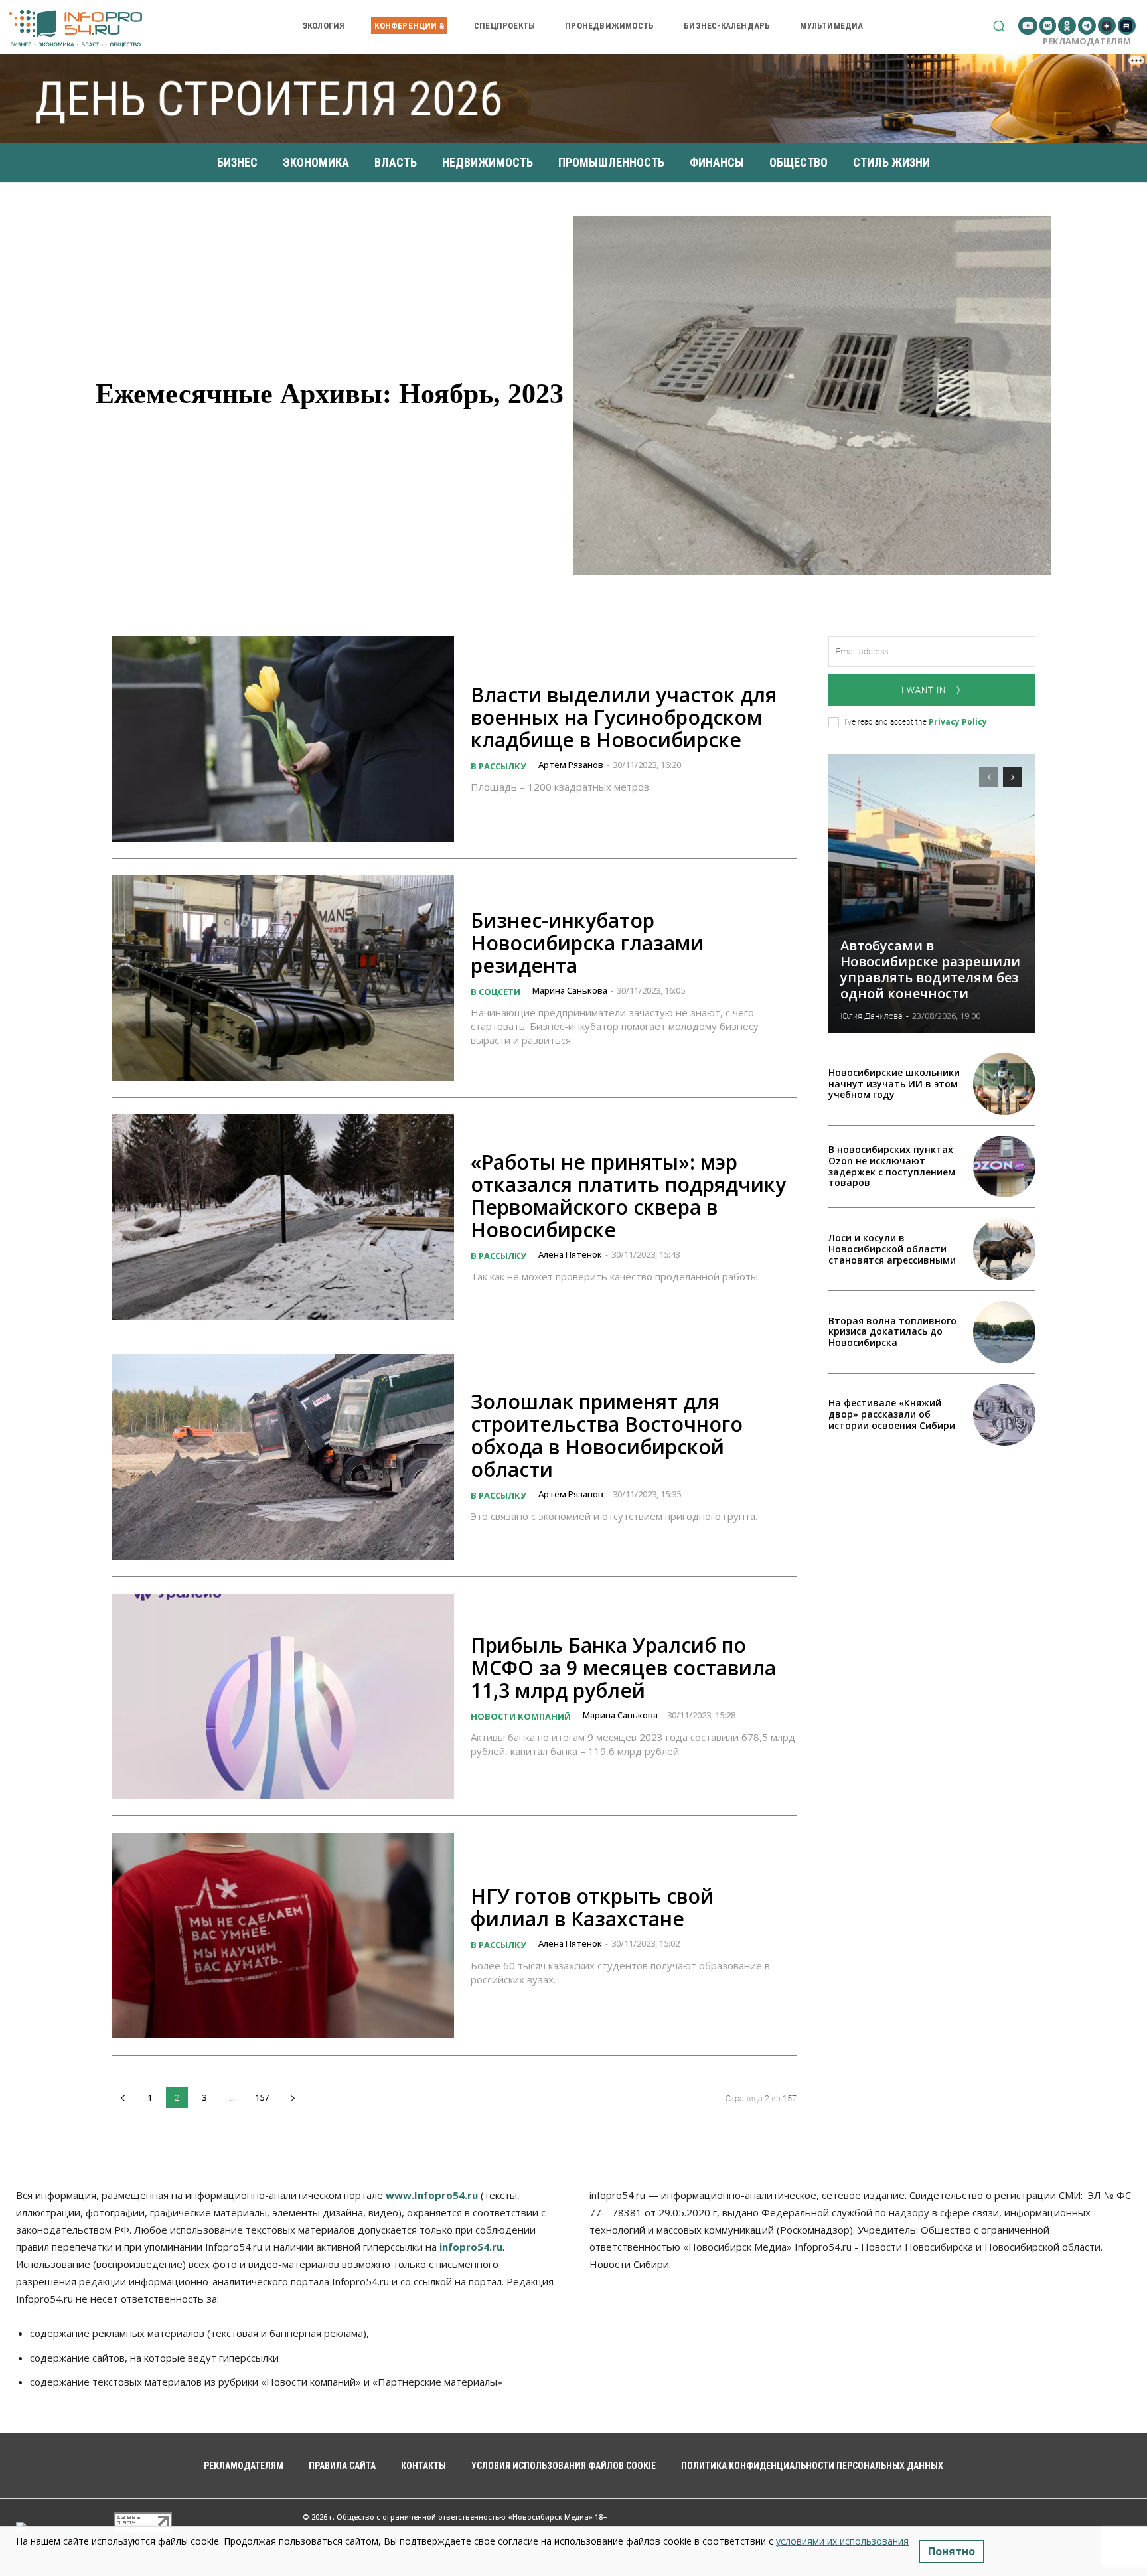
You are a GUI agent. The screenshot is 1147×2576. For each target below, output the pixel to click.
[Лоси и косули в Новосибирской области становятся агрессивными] (1004, 1249)
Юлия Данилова (872, 1016)
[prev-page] (122, 2098)
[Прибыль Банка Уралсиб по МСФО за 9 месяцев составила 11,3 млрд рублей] (283, 1697)
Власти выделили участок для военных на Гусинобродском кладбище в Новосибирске (624, 717)
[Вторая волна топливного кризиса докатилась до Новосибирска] (1004, 1332)
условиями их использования (842, 2541)
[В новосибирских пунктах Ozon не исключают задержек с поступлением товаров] (1004, 1167)
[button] (999, 26)
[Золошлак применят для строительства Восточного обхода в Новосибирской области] (283, 1457)
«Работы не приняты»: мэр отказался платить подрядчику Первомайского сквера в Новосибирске (628, 1196)
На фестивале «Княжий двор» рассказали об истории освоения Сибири (892, 1414)
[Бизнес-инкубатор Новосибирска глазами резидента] (283, 978)
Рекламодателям (1087, 41)
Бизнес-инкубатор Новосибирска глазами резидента (587, 943)
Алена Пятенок (570, 1254)
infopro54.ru (471, 2247)
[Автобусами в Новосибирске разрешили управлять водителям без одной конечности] (932, 893)
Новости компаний (521, 1716)
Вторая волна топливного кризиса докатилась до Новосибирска (892, 1332)
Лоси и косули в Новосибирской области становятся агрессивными (892, 1249)
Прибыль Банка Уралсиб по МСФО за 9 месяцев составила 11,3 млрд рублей (623, 1668)
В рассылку (498, 766)
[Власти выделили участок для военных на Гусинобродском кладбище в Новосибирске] (283, 739)
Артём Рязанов (571, 765)
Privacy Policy (958, 722)
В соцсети (496, 992)
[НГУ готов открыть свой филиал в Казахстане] (283, 1935)
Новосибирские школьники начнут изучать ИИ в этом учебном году (894, 1084)
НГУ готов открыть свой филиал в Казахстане (592, 1907)
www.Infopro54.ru (432, 2195)
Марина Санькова (570, 990)
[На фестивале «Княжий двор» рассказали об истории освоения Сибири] (1004, 1415)
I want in (924, 690)
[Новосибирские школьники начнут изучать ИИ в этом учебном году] (1004, 1084)
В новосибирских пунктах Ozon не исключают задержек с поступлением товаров (892, 1166)
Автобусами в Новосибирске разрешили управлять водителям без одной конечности (930, 969)
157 (262, 2097)
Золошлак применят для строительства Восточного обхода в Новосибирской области (607, 1435)
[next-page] (292, 2098)
